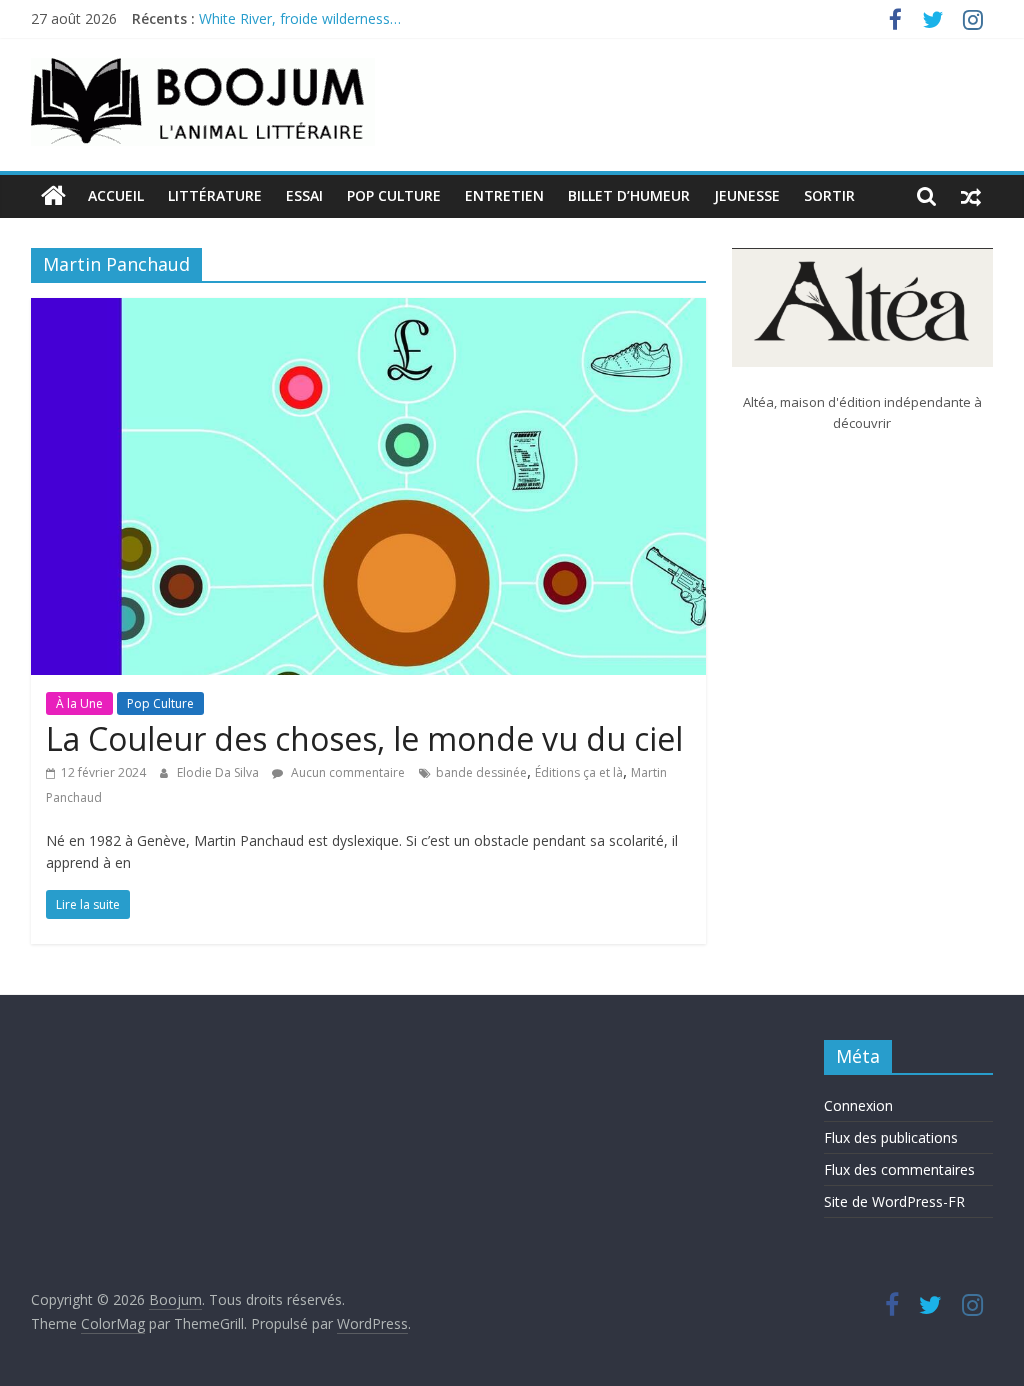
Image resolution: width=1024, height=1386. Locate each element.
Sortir (829, 195)
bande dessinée (481, 772)
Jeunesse (747, 195)
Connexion (858, 1105)
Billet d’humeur (629, 195)
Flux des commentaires (899, 1169)
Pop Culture (394, 195)
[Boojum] (53, 196)
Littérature (215, 195)
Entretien (504, 195)
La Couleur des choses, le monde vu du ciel (364, 738)
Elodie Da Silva (219, 772)
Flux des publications (891, 1137)
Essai (304, 195)
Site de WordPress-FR (894, 1201)
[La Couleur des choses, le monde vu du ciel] (368, 310)
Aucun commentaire (346, 772)
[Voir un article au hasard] (971, 196)
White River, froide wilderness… (300, 23)
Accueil (116, 195)
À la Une (79, 703)
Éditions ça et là (579, 772)
